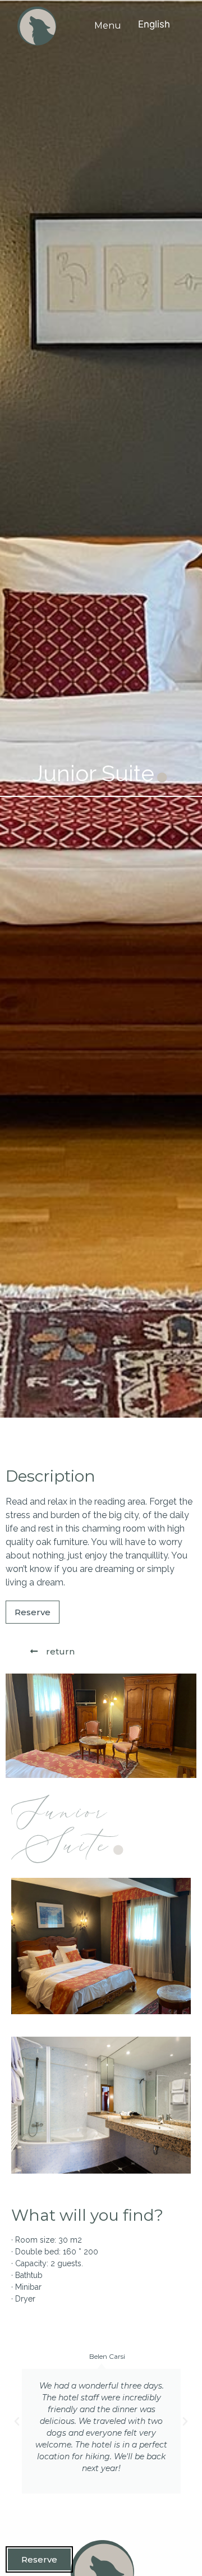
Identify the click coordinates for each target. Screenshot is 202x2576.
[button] (17, 2422)
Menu (108, 26)
